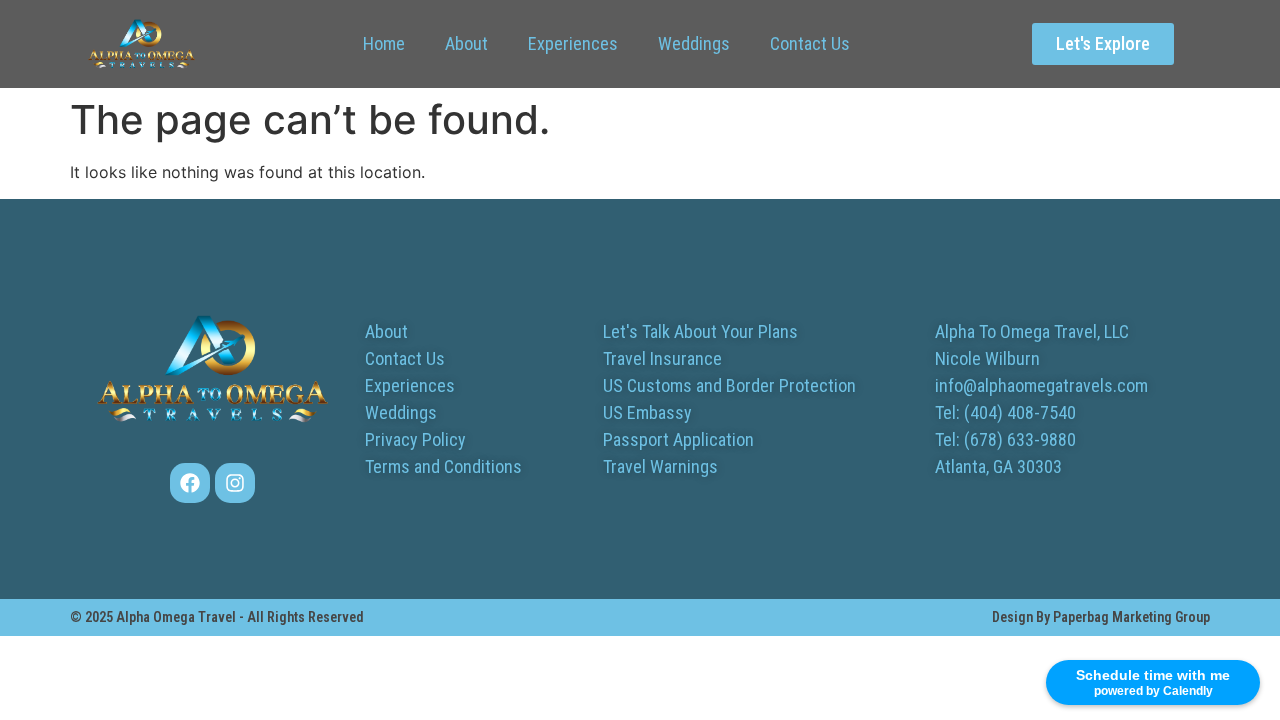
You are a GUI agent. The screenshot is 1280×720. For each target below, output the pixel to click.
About (466, 43)
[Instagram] (235, 483)
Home (384, 43)
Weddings (694, 43)
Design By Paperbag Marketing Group (1101, 617)
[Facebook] (190, 483)
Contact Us (810, 43)
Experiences (573, 43)
